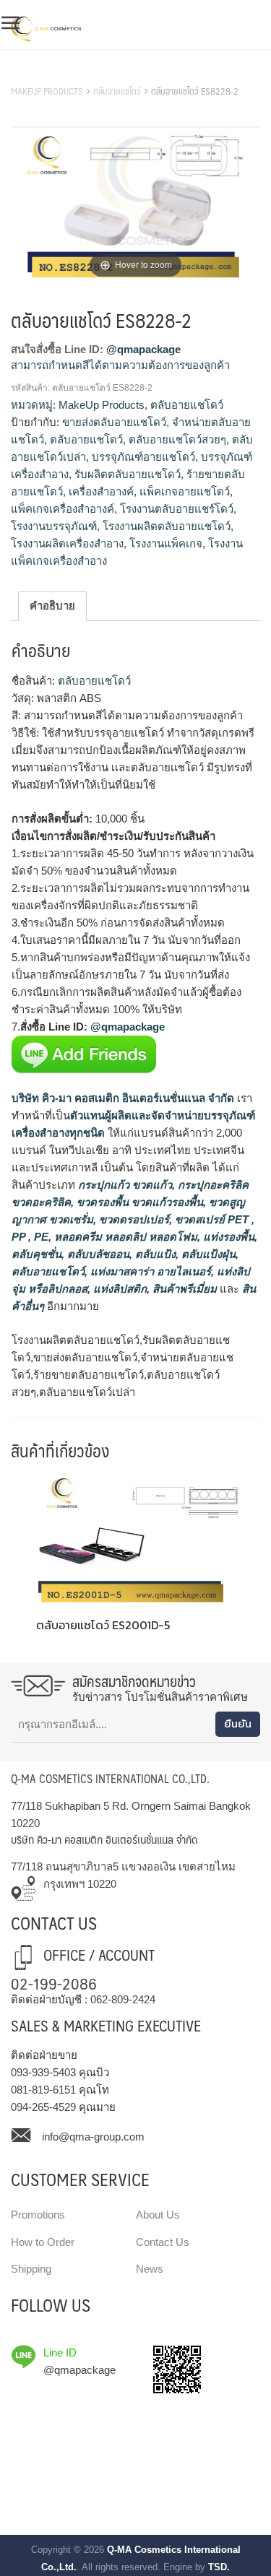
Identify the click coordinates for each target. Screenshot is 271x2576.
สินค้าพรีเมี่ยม (185, 1289)
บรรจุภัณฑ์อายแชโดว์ (143, 457)
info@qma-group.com (93, 2137)
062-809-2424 (123, 1999)
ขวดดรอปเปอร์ (133, 1219)
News (150, 2269)
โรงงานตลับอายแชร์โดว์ (177, 509)
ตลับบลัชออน (97, 1254)
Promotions (38, 2215)
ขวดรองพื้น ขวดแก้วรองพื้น (138, 1202)
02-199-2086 (54, 1983)
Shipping (31, 2269)
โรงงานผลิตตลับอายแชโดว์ (167, 526)
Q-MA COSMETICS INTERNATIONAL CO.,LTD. (110, 1778)
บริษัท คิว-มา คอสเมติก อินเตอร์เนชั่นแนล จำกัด (123, 1098)
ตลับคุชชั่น (36, 1254)
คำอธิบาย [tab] (52, 606)
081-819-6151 (43, 2090)
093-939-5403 (43, 2072)
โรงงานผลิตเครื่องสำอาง (67, 543)
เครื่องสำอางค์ (101, 491)
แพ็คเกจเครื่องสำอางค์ (63, 509)
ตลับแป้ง (154, 1254)
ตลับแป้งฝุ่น (207, 1254)
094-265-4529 (43, 2107)
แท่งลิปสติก (119, 1289)
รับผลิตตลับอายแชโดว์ (128, 474)
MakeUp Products (47, 91)
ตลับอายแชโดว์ (117, 91)
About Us (158, 2215)
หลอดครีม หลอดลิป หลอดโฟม (124, 1237)
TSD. (219, 2567)
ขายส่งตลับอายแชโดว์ (114, 422)
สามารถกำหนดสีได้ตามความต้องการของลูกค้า (120, 365)
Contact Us (163, 2242)
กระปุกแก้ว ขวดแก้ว (124, 1185)
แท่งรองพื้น (227, 1237)
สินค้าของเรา (43, 73)
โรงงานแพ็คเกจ (166, 543)
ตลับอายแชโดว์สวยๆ (177, 439)
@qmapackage (143, 349)
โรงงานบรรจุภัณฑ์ (54, 526)
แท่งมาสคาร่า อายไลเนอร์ (149, 1271)
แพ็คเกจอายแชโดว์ (185, 491)
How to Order (43, 2242)
